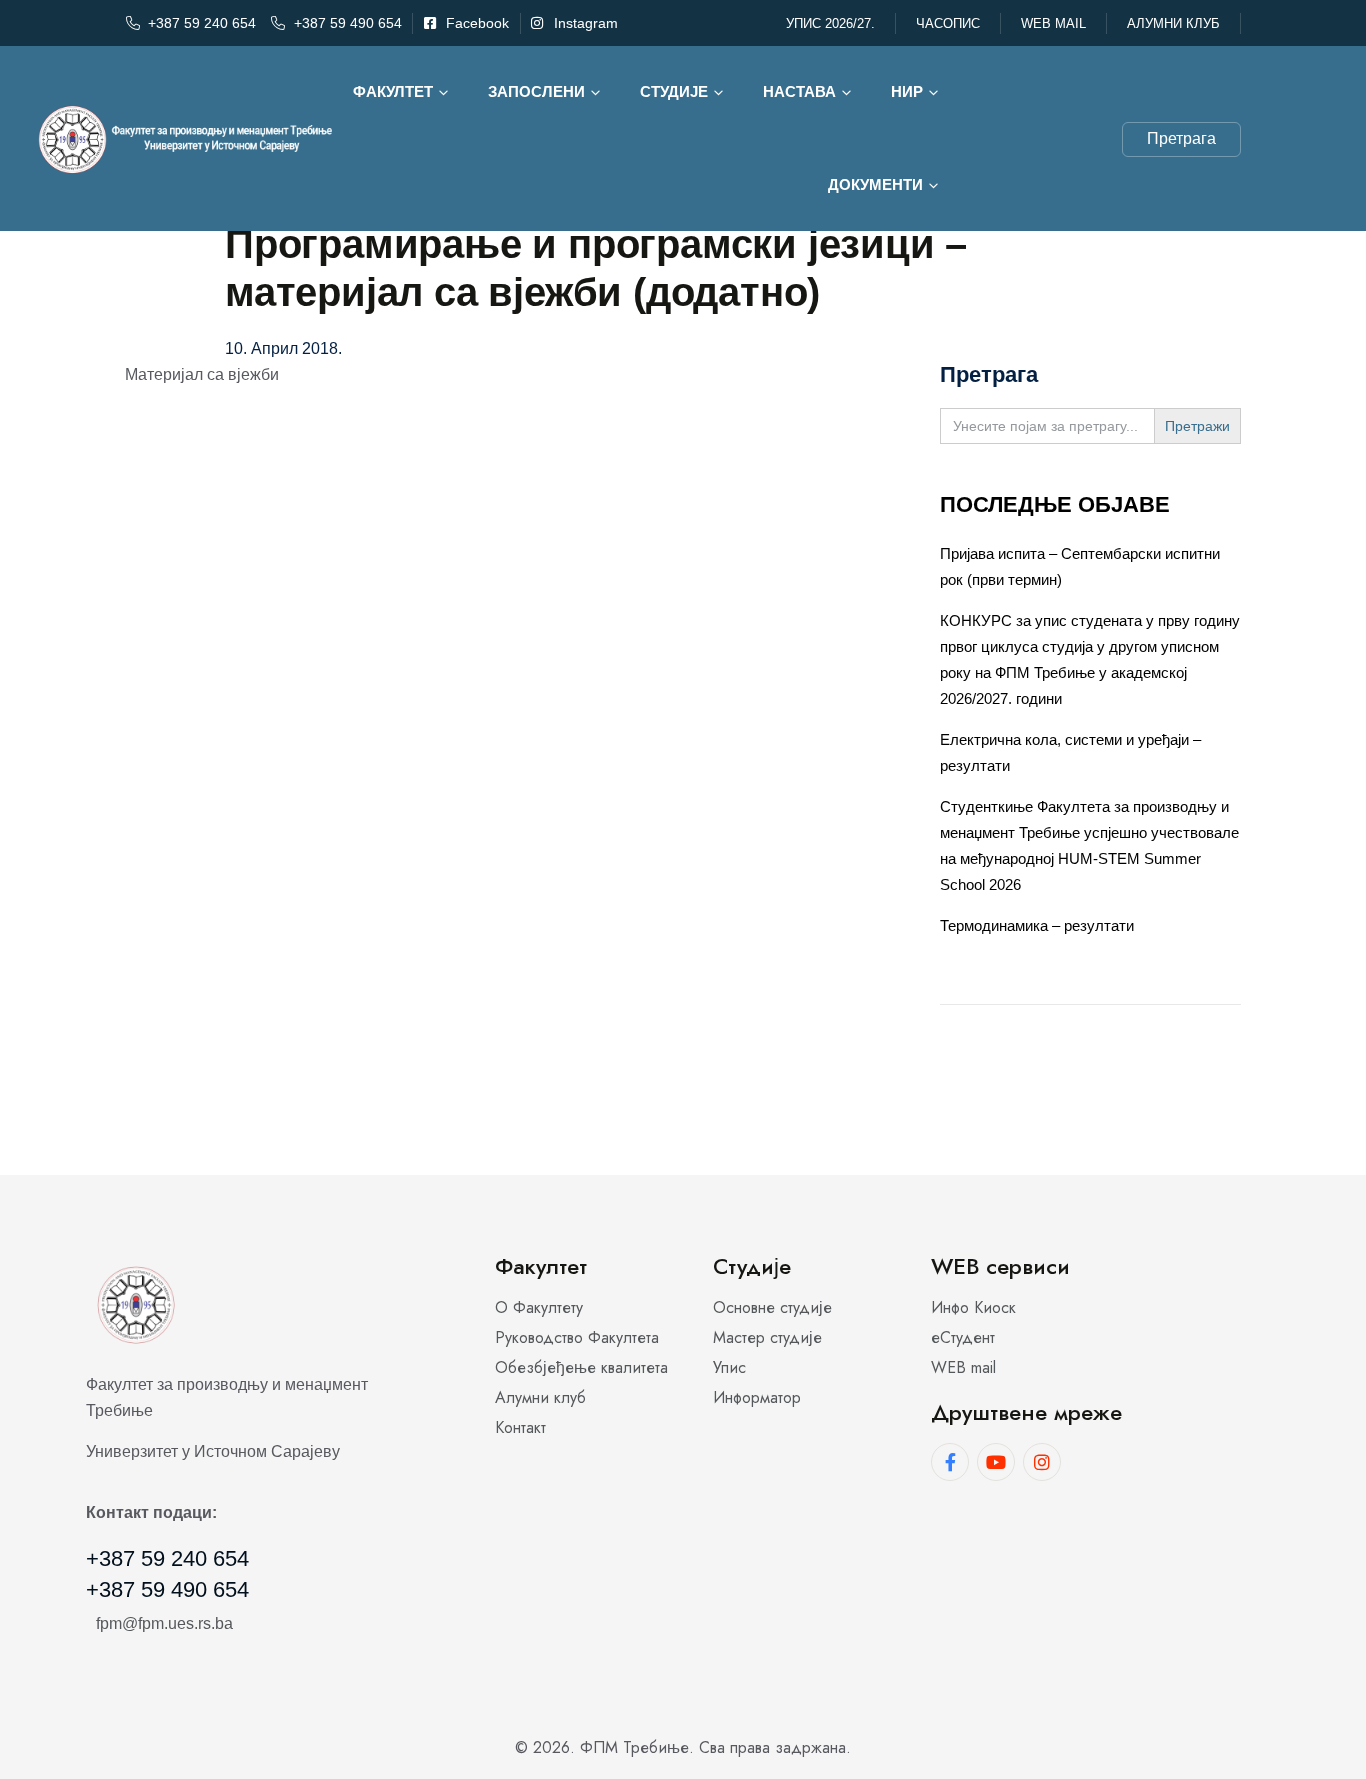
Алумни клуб (1173, 23)
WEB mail (1053, 23)
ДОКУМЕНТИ (875, 184)
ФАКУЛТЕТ (393, 91)
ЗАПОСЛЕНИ (536, 91)
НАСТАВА (799, 91)
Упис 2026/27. (830, 23)
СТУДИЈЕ (674, 91)
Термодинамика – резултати (1037, 925)
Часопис (948, 23)
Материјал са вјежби (202, 374)
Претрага (1181, 138)
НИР (907, 91)
